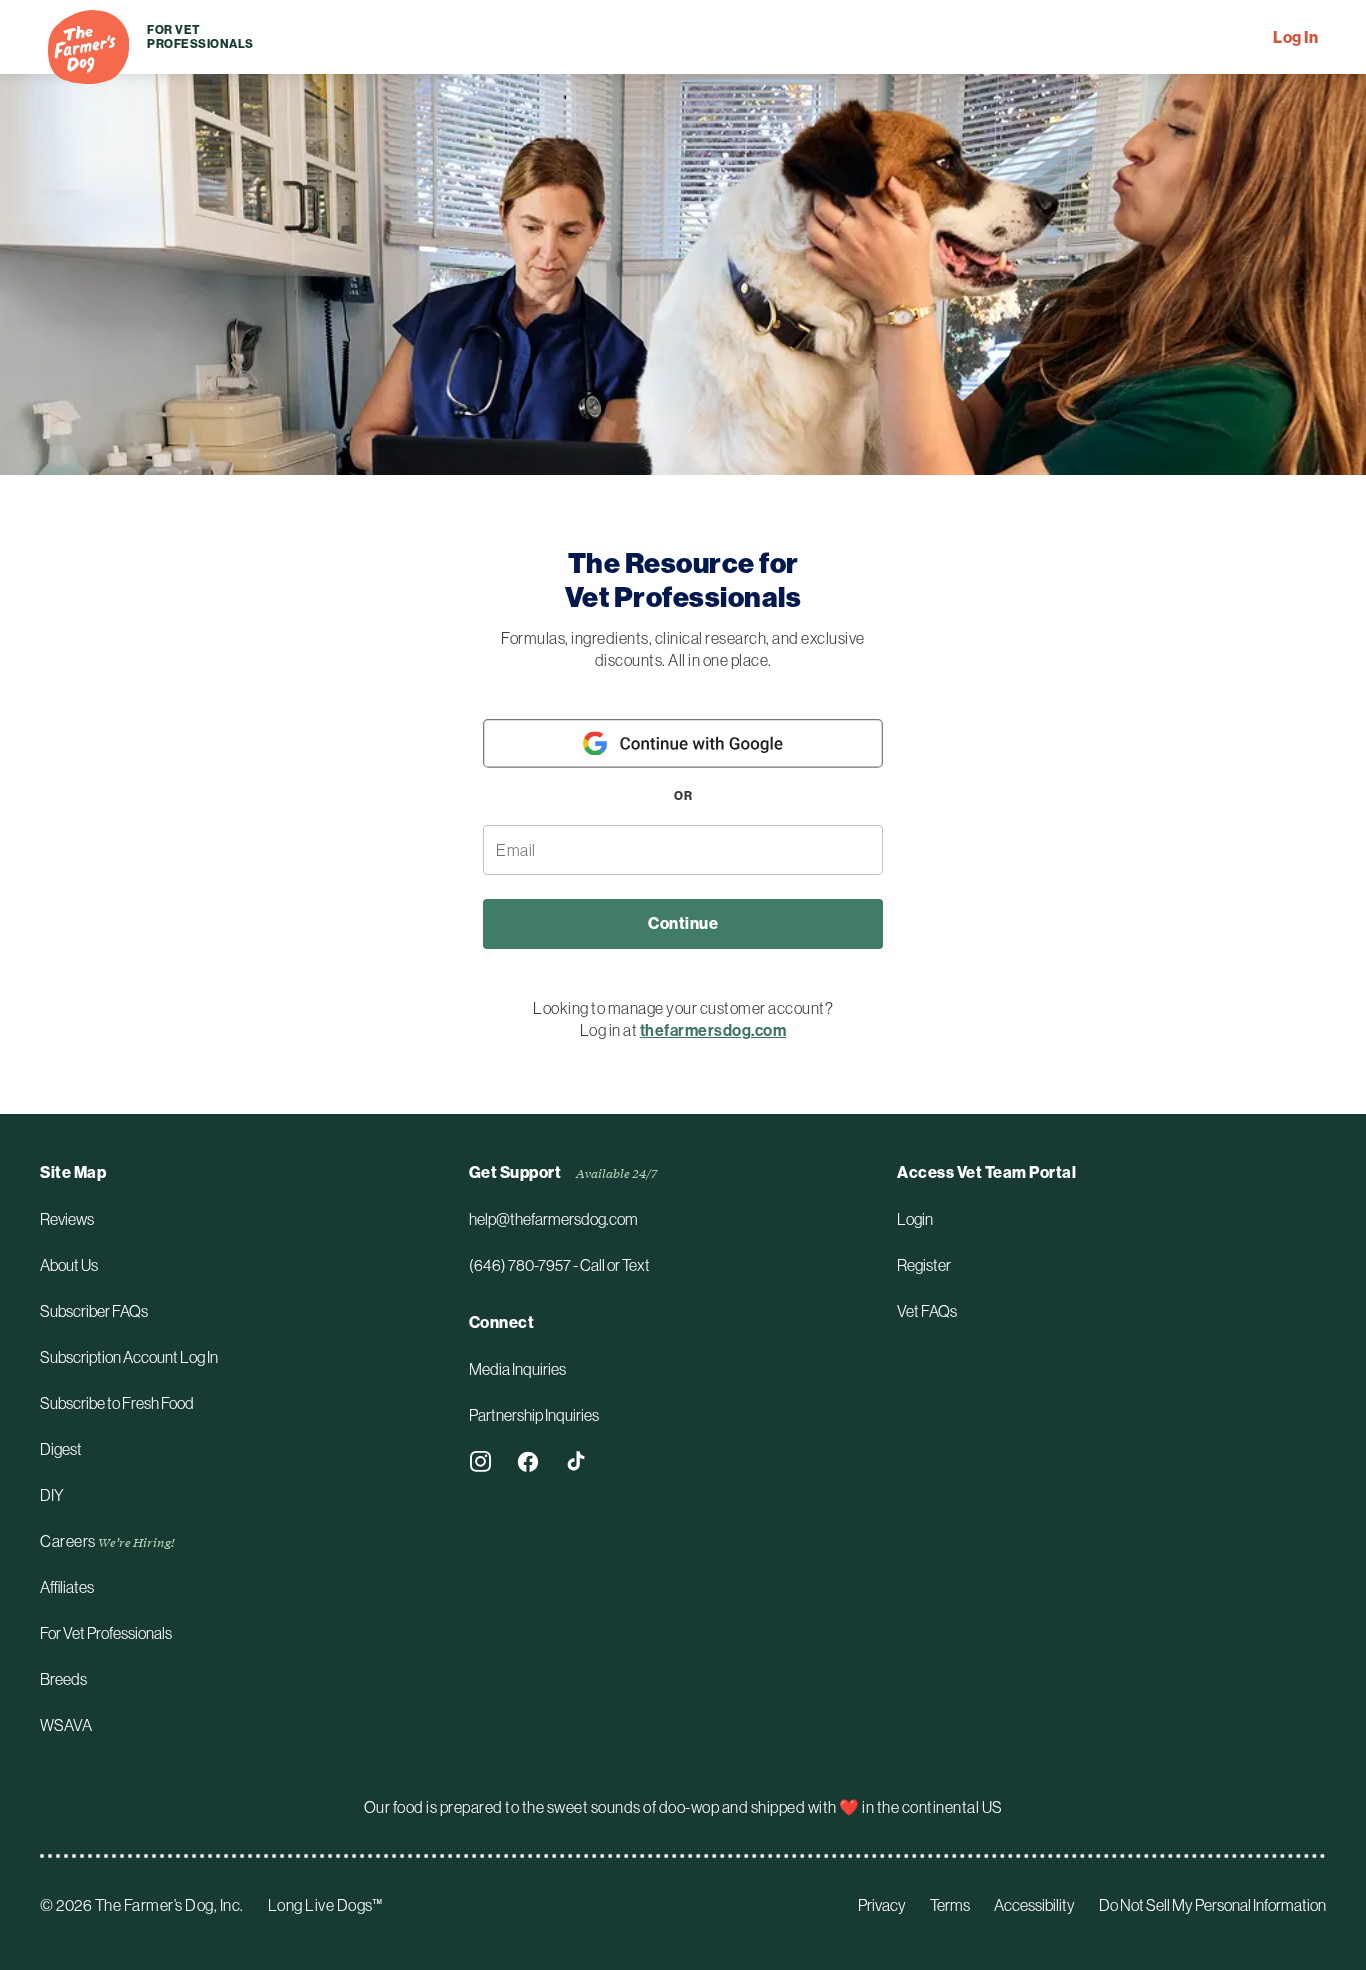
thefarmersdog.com (713, 1030)
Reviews (67, 1219)
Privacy (882, 1905)
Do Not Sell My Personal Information (1212, 1905)
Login (915, 1219)
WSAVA (66, 1725)
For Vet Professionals (187, 37)
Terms (950, 1905)
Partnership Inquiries (534, 1415)
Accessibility (1034, 1905)
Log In (1295, 37)
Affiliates (67, 1587)
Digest (61, 1449)
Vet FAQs (927, 1311)
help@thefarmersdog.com (553, 1219)
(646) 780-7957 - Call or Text (559, 1265)
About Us (69, 1265)
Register (924, 1265)
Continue (683, 923)
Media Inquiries (517, 1369)
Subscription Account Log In (129, 1357)
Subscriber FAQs (94, 1311)
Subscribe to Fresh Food (117, 1403)
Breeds (63, 1679)
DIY (52, 1495)
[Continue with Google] (683, 743)
